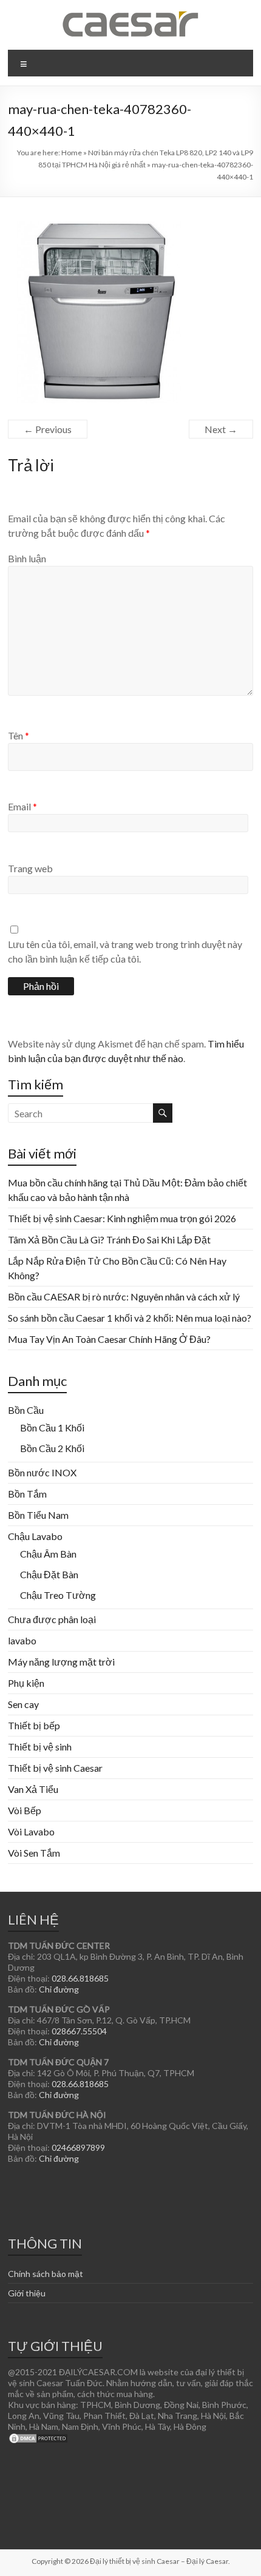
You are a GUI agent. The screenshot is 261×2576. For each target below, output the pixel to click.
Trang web (30, 868)
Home (72, 153)
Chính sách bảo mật (46, 2274)
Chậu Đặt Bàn (49, 1574)
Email (22, 806)
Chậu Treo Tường (58, 1595)
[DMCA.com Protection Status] (38, 2437)
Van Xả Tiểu (33, 1789)
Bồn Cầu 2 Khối (52, 1448)
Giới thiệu (27, 2293)
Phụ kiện (26, 1683)
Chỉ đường (59, 1989)
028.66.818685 (80, 1978)
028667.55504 (79, 2031)
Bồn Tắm (27, 1494)
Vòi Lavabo (31, 1831)
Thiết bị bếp (34, 1725)
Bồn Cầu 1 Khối (52, 1428)
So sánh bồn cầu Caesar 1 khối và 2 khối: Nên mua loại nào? (130, 1318)
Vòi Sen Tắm (34, 1853)
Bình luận (27, 558)
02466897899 (78, 2147)
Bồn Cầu (26, 1410)
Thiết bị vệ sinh (40, 1747)
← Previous (48, 429)
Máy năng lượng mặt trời (61, 1662)
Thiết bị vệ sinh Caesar (55, 1768)
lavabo (22, 1640)
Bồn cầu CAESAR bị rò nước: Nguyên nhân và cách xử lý (124, 1296)
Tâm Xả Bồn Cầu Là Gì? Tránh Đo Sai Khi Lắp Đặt (109, 1239)
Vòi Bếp (25, 1810)
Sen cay (23, 1704)
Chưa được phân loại (52, 1619)
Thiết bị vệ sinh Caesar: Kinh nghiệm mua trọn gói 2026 (122, 1218)
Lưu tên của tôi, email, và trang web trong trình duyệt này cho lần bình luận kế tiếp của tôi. (125, 951)
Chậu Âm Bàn (48, 1554)
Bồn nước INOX (42, 1472)
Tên (19, 735)
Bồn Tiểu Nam (38, 1515)
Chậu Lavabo (35, 1536)
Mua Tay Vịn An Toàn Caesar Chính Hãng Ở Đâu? (109, 1339)
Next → (221, 429)
